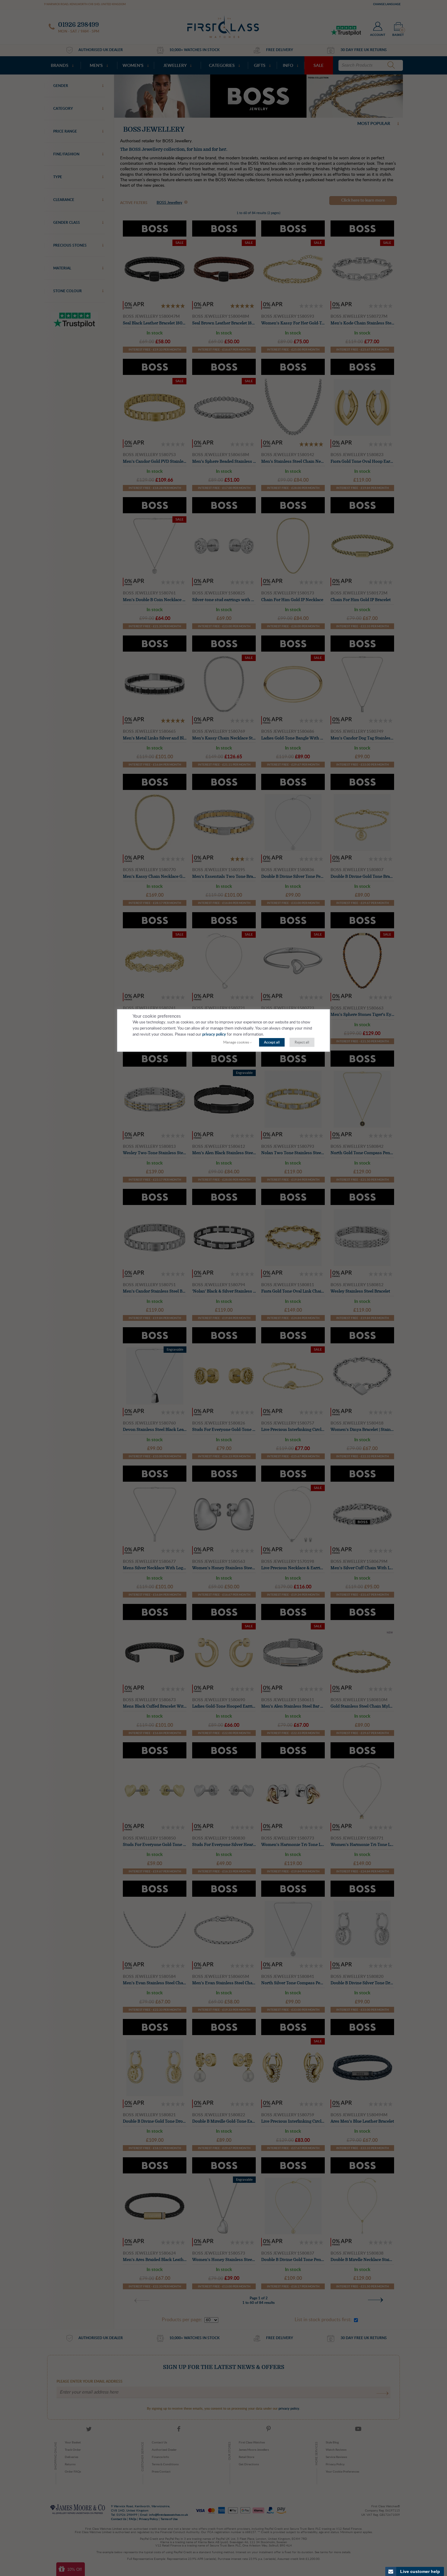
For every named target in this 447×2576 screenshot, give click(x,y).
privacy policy (214, 1035)
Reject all (302, 1042)
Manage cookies (236, 1042)
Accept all (272, 1042)
